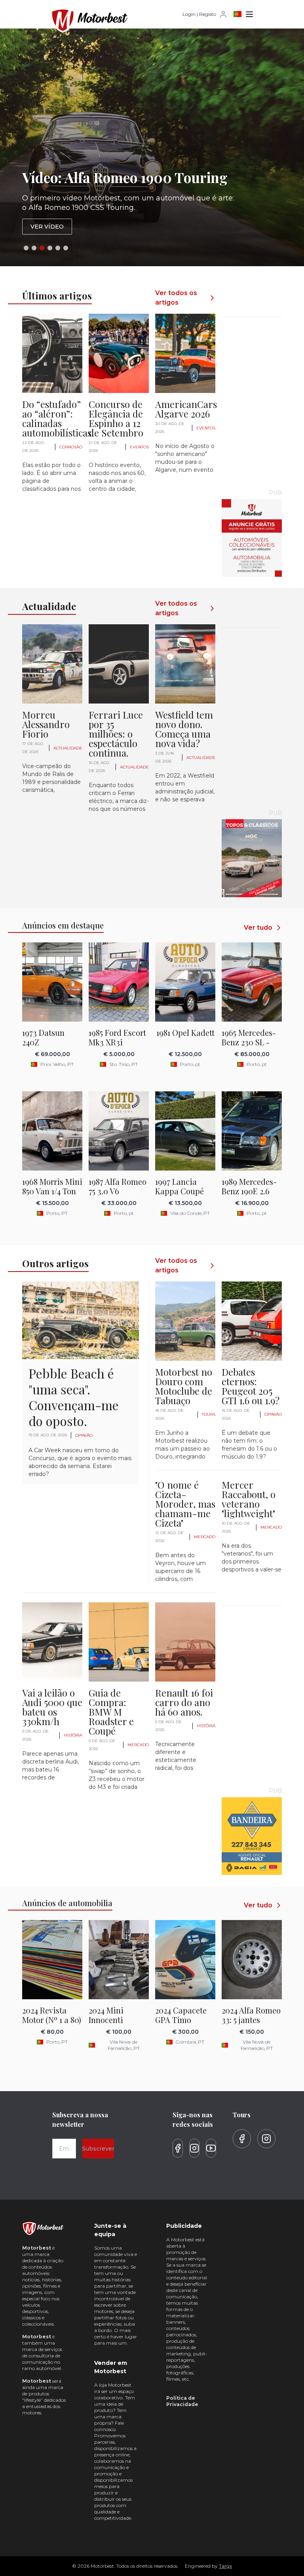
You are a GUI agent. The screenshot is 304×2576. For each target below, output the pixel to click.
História (73, 1735)
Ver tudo (258, 928)
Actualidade (68, 748)
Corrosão (71, 447)
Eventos (139, 447)
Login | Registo (199, 14)
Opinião (84, 1435)
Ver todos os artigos (176, 298)
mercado (205, 1537)
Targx (225, 2566)
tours (209, 1414)
